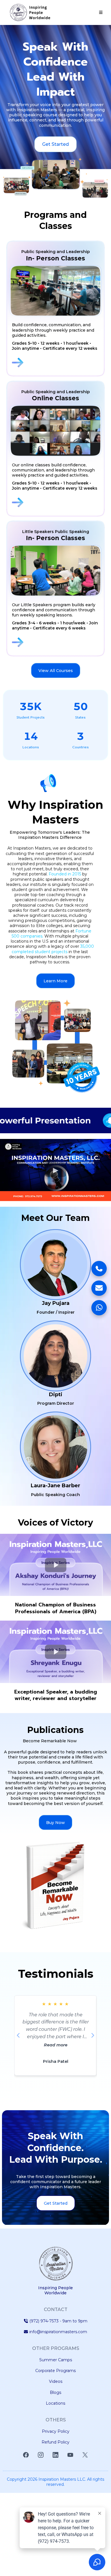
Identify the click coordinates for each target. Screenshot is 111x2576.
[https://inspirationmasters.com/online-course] (57, 502)
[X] (85, 2455)
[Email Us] (99, 1288)
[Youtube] (70, 2455)
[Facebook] (26, 2455)
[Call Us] (99, 1269)
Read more (56, 2045)
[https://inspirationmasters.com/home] (30, 12)
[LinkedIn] (55, 2455)
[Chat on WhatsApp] (99, 1308)
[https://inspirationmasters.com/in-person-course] (57, 363)
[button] (100, 12)
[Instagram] (41, 2455)
